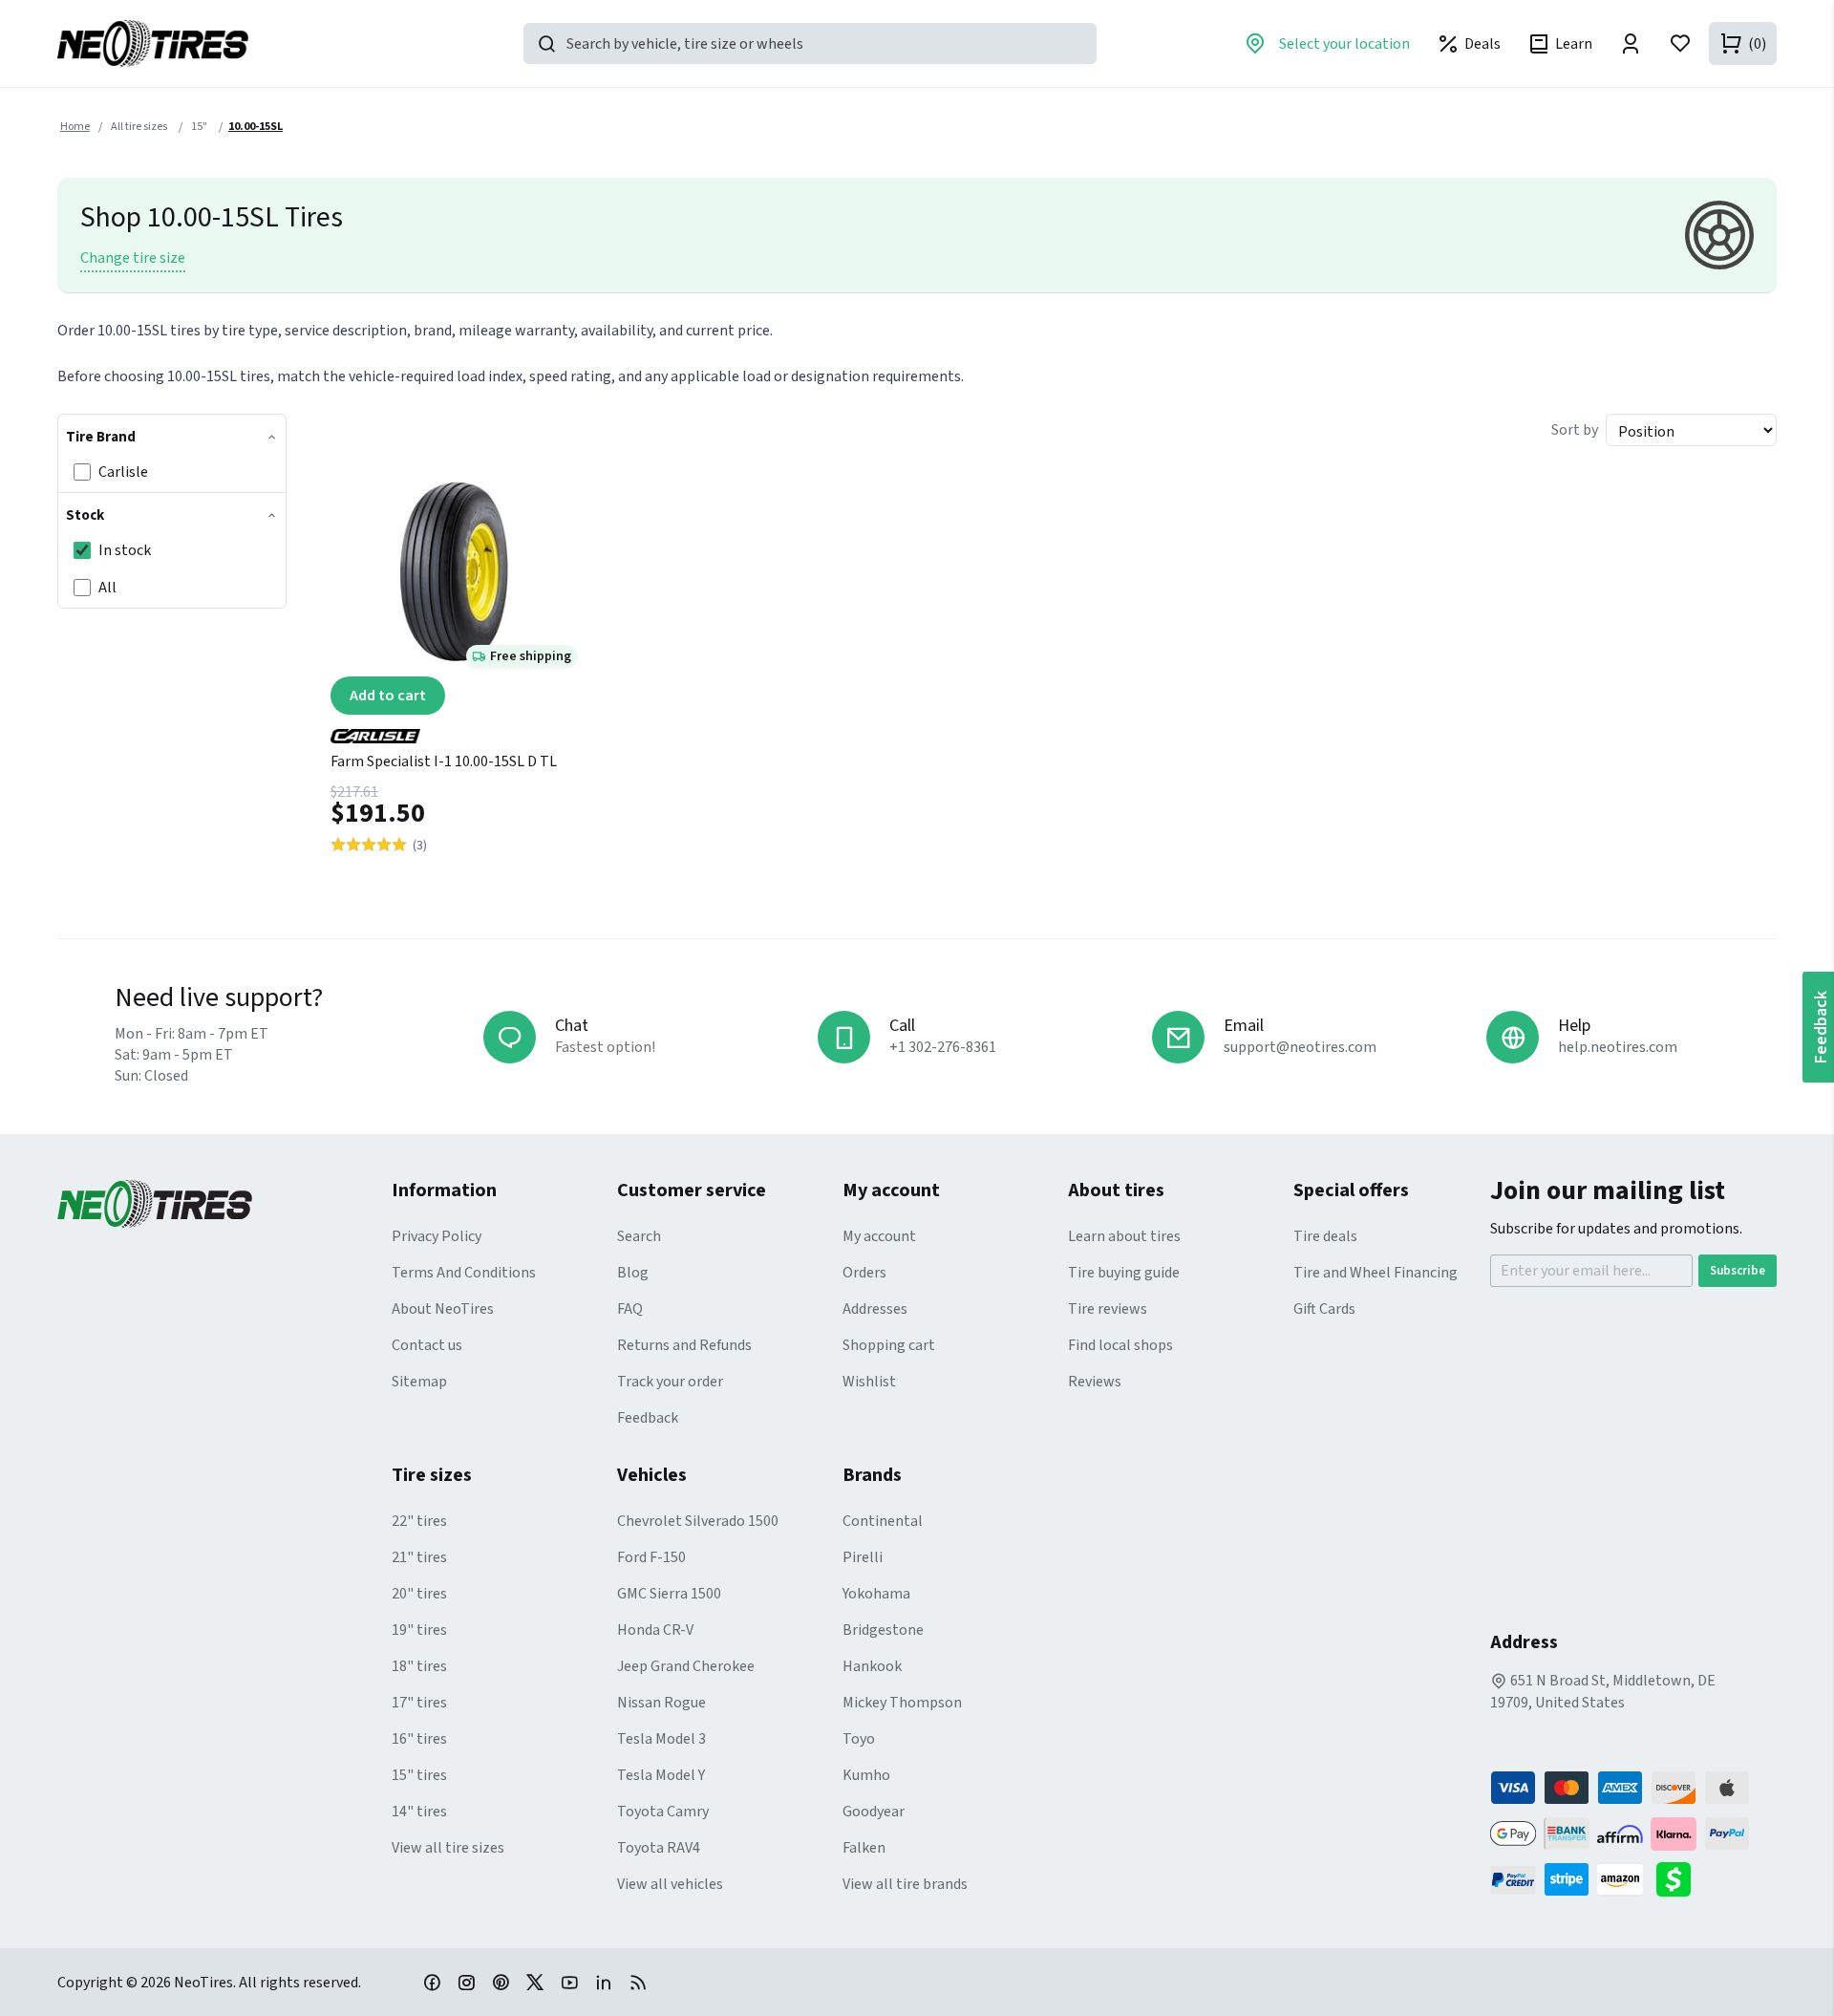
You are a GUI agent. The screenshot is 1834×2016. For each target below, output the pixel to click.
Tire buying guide (1124, 1273)
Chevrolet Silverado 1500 (698, 1521)
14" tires (419, 1812)
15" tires (419, 1775)
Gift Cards (1324, 1309)
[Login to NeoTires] (1631, 43)
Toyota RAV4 (659, 1848)
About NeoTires (443, 1309)
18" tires (419, 1666)
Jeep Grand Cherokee (686, 1666)
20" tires (419, 1594)
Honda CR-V (655, 1630)
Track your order (670, 1382)
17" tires (419, 1703)
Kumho (866, 1775)
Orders (864, 1273)
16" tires (419, 1739)
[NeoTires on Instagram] (466, 1982)
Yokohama (876, 1594)
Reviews (1095, 1382)
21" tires (419, 1557)
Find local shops (1120, 1345)
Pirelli (863, 1557)
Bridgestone (883, 1630)
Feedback (648, 1418)
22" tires (419, 1521)
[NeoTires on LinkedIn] (604, 1982)
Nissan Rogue (661, 1703)
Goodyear (874, 1812)
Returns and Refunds (684, 1345)
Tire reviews (1108, 1309)
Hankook (872, 1666)
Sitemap (419, 1382)
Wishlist (869, 1382)
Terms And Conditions (464, 1273)
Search (639, 1236)
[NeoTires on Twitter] (535, 1982)
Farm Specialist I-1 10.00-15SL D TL (444, 761)
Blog (633, 1273)
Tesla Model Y (661, 1775)
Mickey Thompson (902, 1703)
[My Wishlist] (1680, 43)
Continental (883, 1521)
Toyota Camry (663, 1812)
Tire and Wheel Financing (1375, 1273)
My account (879, 1236)
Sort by (1575, 430)
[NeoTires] (224, 1204)
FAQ (630, 1309)
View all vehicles (670, 1884)
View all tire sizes (448, 1848)
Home (75, 127)
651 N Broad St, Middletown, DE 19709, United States (1603, 1692)
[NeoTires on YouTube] (569, 1982)
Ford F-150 (651, 1557)
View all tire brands (905, 1884)
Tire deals (1325, 1236)
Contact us (427, 1345)
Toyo (859, 1739)
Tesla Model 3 (661, 1739)
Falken (864, 1848)
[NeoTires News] (638, 1982)
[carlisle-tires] (454, 729)
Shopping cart (889, 1345)
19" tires (419, 1630)
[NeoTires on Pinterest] (501, 1982)
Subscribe (1738, 1271)
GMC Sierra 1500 (669, 1594)
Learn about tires (1124, 1236)
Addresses (875, 1309)
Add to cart (388, 696)
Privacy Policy (437, 1236)
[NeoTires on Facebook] (432, 1982)
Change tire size (133, 258)
